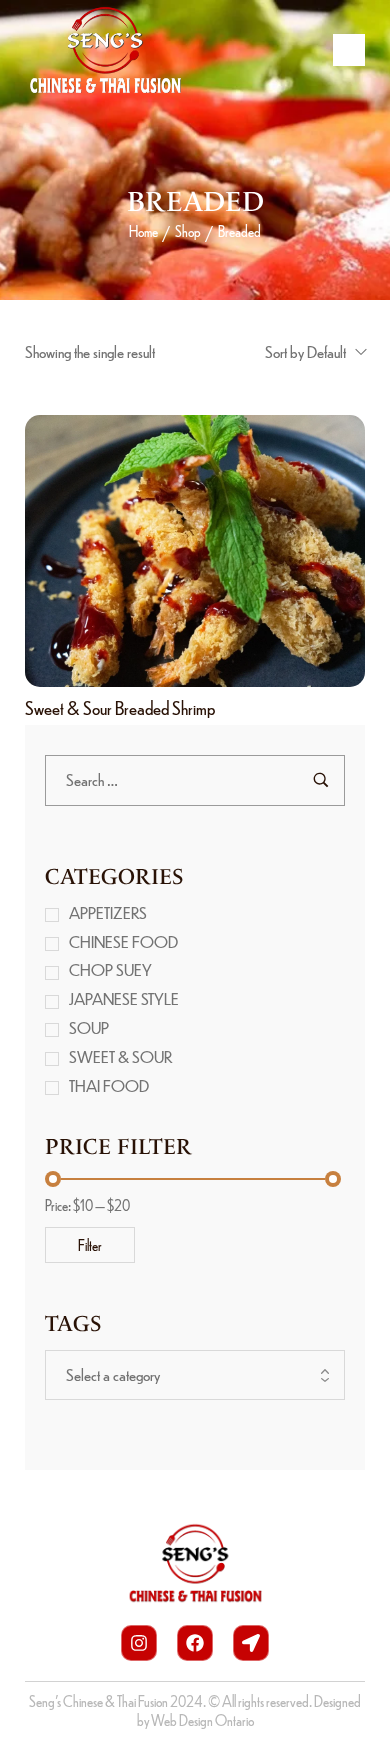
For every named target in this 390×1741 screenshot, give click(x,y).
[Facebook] (195, 1643)
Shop (188, 231)
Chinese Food (123, 941)
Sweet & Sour (121, 1056)
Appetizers (108, 912)
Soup (89, 1027)
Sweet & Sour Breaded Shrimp (120, 707)
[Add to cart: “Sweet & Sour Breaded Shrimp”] (173, 550)
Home (143, 231)
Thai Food (109, 1085)
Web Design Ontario (202, 1720)
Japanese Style (124, 998)
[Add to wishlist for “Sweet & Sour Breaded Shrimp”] (216, 550)
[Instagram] (139, 1643)
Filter (90, 1245)
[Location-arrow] (251, 1643)
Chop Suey (110, 969)
